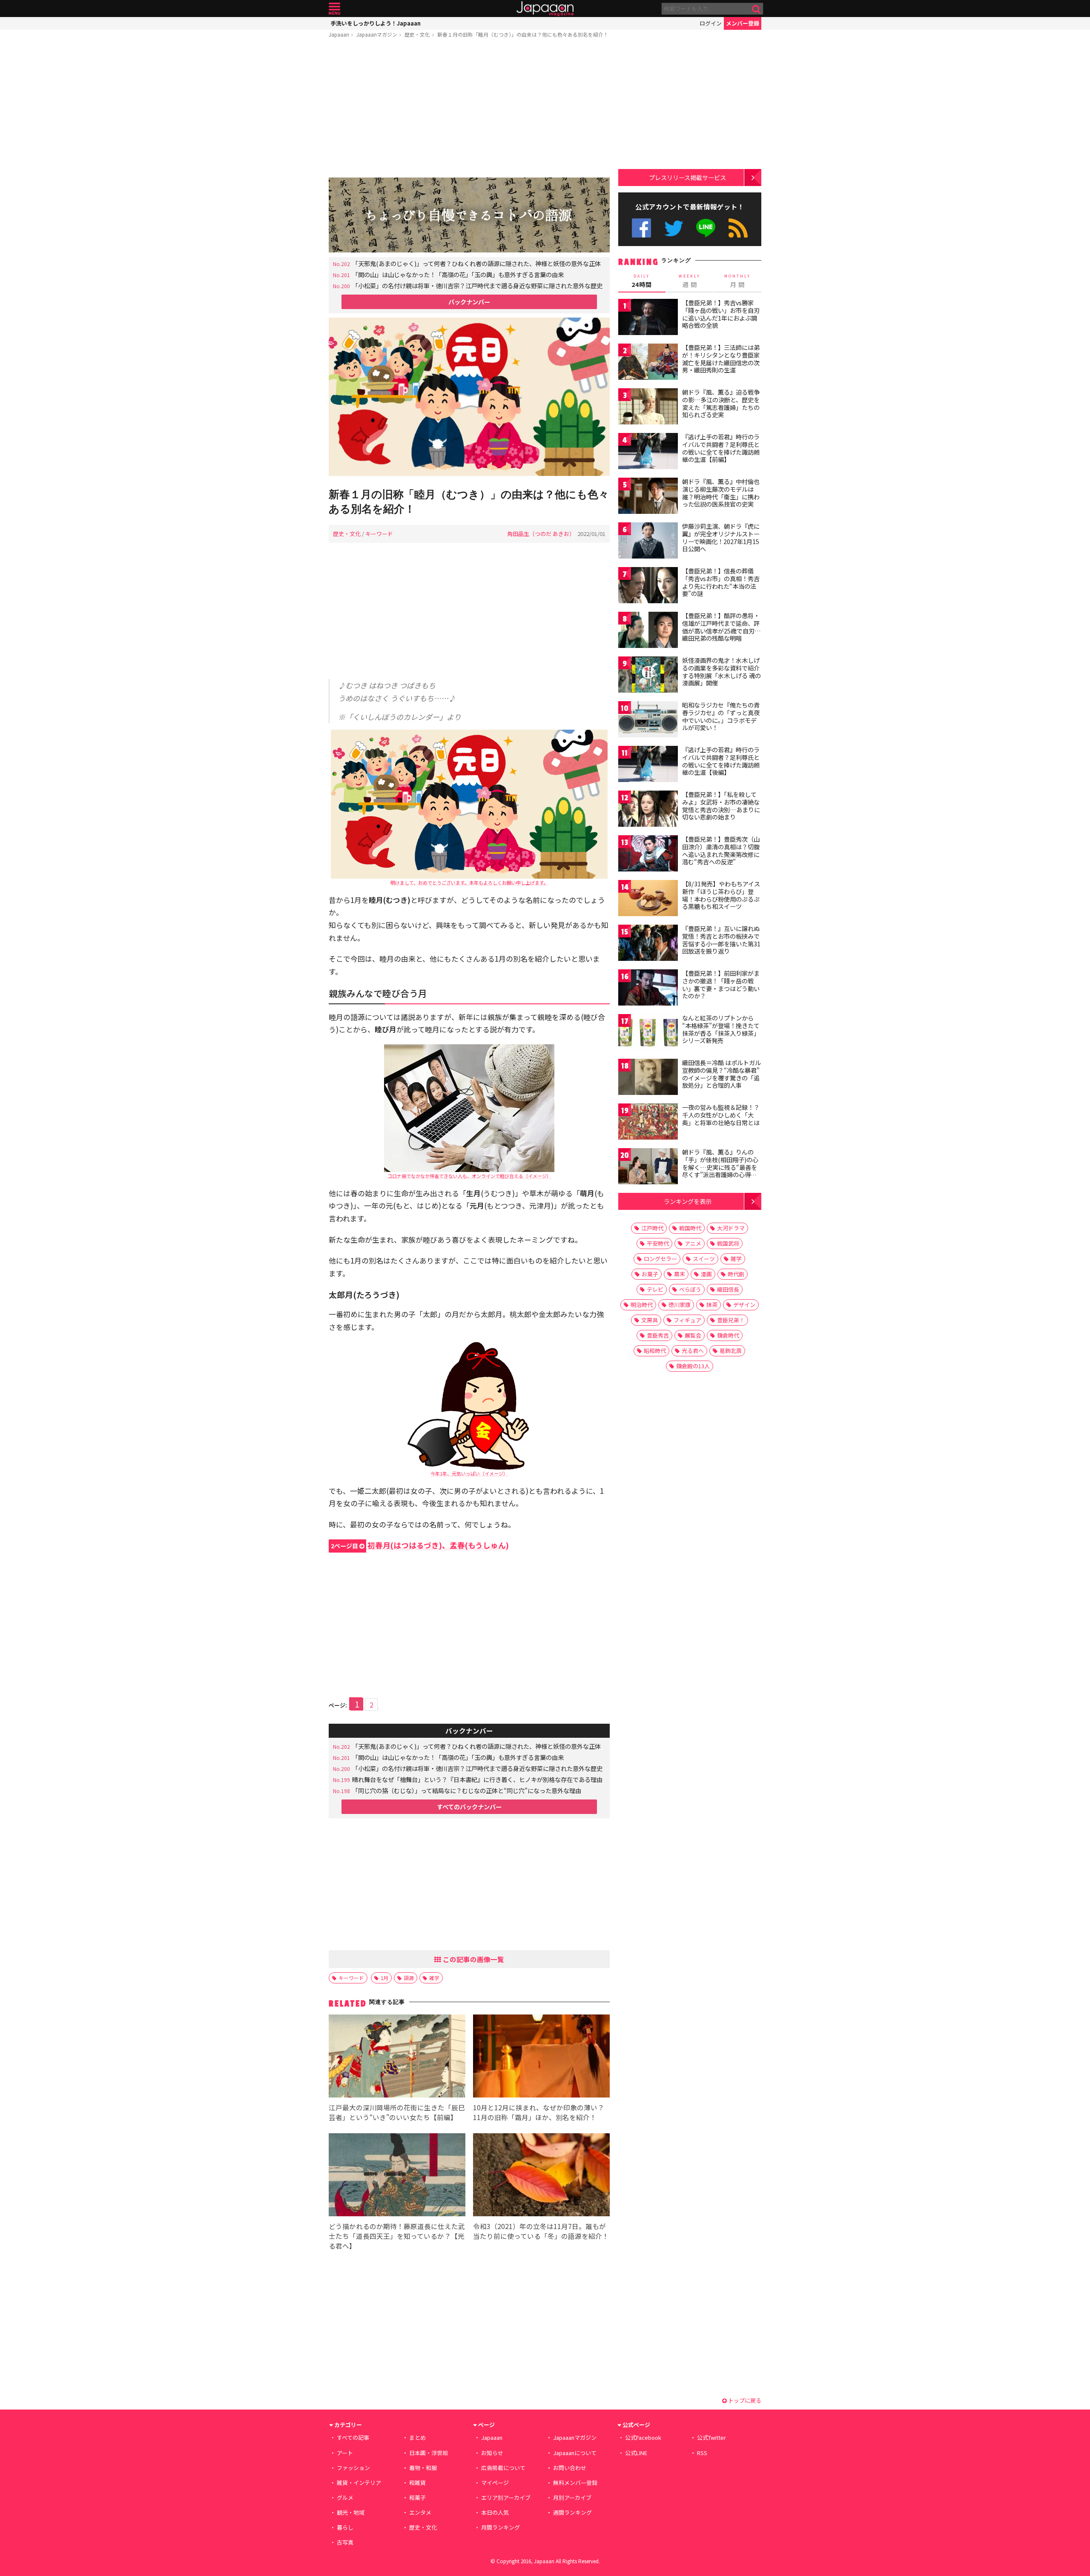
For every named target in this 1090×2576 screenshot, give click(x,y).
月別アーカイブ (572, 2497)
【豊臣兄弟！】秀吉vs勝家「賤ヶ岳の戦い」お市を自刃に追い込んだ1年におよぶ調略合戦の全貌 (721, 314)
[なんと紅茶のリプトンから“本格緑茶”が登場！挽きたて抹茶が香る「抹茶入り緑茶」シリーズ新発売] (648, 1033)
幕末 (680, 1274)
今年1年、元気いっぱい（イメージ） (469, 1473)
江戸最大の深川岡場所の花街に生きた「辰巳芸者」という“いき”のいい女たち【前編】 (397, 2112)
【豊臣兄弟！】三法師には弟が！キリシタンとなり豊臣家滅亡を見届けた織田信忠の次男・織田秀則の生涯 (721, 359)
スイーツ (704, 1259)
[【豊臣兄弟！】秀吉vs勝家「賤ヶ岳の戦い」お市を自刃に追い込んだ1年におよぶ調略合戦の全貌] (648, 318)
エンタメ (420, 2512)
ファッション (353, 2468)
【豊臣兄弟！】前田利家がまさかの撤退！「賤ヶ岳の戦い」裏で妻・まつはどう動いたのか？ (721, 984)
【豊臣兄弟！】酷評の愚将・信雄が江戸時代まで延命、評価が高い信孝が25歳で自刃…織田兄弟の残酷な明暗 (721, 627)
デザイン (744, 1305)
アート (345, 2453)
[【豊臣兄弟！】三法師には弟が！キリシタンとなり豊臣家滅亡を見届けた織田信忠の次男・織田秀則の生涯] (648, 363)
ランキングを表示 (688, 1201)
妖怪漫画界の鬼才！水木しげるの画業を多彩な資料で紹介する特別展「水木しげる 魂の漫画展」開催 (721, 672)
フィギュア (687, 1320)
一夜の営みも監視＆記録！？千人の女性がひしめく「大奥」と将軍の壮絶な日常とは (721, 1115)
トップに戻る (744, 2400)
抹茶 (712, 1305)
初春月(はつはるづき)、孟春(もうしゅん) (420, 1545)
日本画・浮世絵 (429, 2453)
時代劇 (736, 1274)
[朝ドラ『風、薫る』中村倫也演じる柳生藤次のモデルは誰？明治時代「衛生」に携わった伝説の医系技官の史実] (648, 497)
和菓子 (417, 2497)
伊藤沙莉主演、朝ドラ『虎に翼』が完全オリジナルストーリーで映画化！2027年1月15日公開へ (721, 537)
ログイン (711, 23)
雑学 (434, 1978)
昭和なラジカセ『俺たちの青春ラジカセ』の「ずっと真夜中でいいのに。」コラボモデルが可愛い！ (721, 716)
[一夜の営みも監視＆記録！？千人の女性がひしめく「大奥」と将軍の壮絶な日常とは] (648, 1123)
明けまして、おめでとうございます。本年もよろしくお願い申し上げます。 (469, 883)
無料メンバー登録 (575, 2483)
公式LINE (706, 228)
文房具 (650, 1320)
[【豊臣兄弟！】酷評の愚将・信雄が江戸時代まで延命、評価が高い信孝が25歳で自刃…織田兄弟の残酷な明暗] (648, 631)
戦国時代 (690, 1228)
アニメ (693, 1243)
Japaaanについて (575, 2453)
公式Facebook (641, 228)
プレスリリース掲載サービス (687, 177)
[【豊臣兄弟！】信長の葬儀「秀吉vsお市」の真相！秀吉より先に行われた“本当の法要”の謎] (648, 586)
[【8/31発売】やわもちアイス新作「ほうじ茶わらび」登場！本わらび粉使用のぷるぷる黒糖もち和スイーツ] (648, 899)
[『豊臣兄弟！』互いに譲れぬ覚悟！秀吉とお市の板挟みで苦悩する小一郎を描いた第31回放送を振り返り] (648, 944)
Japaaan (545, 9)
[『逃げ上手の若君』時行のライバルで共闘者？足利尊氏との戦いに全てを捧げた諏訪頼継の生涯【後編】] (648, 765)
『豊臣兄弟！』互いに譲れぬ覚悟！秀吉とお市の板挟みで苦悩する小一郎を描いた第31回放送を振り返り (721, 940)
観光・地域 (351, 2512)
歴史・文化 (417, 34)
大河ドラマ (731, 1228)
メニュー (334, 9)
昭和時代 (655, 1351)
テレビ (655, 1289)
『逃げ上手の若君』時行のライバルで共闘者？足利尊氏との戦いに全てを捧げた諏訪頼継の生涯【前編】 (721, 448)
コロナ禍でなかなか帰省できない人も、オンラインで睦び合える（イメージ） (469, 1176)
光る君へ (693, 1351)
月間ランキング (501, 2527)
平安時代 (658, 1243)
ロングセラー (660, 1259)
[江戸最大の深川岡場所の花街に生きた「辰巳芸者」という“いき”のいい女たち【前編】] (397, 2057)
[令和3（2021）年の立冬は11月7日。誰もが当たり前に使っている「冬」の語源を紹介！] (541, 2176)
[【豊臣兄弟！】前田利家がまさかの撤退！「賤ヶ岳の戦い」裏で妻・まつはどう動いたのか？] (648, 989)
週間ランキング (572, 2512)
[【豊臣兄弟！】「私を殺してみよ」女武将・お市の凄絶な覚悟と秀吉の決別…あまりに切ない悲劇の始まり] (648, 810)
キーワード (379, 534)
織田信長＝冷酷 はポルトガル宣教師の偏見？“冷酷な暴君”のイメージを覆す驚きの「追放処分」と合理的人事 (721, 1074)
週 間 (690, 281)
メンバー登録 (743, 23)
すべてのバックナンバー (469, 1807)
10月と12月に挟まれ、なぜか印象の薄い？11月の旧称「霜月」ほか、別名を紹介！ (539, 2112)
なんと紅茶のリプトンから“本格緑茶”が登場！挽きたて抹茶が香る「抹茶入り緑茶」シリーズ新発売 (721, 1029)
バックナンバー (469, 302)
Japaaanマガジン (377, 34)
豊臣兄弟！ (731, 1320)
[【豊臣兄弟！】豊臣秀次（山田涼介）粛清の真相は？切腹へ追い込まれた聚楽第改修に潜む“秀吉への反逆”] (648, 855)
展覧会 (693, 1335)
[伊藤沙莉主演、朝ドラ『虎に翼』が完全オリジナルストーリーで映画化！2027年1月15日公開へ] (648, 542)
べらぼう (690, 1289)
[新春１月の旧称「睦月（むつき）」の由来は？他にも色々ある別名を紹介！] (469, 398)
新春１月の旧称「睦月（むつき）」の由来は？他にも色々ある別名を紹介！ (523, 34)
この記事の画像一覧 (473, 1959)
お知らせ (492, 2453)
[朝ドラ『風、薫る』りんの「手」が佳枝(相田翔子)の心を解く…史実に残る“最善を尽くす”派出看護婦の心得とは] (648, 1168)
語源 (409, 1978)
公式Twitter (674, 228)
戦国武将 (728, 1243)
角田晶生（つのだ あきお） (541, 534)
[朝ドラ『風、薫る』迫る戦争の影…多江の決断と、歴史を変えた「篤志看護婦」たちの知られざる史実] (648, 408)
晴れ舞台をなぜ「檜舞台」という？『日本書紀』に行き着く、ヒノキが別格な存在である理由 (477, 1779)
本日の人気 (495, 2512)
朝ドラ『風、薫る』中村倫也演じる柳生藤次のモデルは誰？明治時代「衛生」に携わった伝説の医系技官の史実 (721, 493)
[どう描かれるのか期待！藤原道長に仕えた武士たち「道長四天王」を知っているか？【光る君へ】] (397, 2176)
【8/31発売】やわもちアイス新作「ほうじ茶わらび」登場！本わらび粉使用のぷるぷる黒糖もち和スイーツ (721, 895)
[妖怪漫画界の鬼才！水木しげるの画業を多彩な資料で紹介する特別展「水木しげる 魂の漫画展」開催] (648, 676)
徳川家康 (680, 1305)
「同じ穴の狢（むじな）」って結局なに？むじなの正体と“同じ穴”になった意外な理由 (467, 1790)
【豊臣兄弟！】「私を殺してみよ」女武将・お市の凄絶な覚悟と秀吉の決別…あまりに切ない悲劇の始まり (721, 806)
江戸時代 (652, 1228)
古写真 (345, 2542)
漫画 (706, 1274)
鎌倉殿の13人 (693, 1366)
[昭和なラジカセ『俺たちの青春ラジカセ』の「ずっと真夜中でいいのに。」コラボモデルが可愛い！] (648, 721)
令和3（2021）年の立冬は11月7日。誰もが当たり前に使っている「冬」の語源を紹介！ (541, 2231)
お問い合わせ (570, 2468)
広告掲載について (503, 2468)
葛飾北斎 (731, 1351)
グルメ (345, 2497)
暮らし (345, 2527)
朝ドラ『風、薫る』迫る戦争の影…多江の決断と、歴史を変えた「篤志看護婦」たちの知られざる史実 (721, 403)
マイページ (495, 2483)
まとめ (417, 2437)
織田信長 (728, 1289)
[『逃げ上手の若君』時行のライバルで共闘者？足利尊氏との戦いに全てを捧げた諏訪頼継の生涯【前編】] (648, 452)
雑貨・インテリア (359, 2483)
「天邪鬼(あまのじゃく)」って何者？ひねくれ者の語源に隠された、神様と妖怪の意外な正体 (476, 263)
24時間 (642, 281)
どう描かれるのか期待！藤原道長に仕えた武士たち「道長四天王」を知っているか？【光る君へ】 (397, 2236)
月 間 (737, 281)
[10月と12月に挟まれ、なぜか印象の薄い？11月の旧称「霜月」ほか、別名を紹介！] (541, 2057)
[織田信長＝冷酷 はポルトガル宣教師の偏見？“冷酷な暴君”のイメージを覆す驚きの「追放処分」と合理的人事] (648, 1078)
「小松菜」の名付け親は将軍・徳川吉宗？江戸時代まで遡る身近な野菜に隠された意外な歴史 (477, 285)
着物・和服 (423, 2468)
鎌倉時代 (728, 1335)
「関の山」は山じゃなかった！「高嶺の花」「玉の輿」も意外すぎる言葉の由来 (458, 274)
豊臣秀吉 (658, 1335)
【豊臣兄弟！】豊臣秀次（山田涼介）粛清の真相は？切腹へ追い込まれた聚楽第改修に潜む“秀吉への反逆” (721, 850)
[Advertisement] (469, 109)
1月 (384, 1978)
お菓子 (650, 1274)
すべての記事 (353, 2437)
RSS (738, 228)
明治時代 (642, 1305)
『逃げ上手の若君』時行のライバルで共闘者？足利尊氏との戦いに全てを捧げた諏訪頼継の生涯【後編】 (721, 761)
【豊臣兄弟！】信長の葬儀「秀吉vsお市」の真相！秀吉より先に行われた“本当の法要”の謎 (721, 582)
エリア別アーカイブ (506, 2497)
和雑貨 (417, 2483)
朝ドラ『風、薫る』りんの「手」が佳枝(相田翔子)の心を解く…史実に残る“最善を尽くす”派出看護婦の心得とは (720, 1167)
